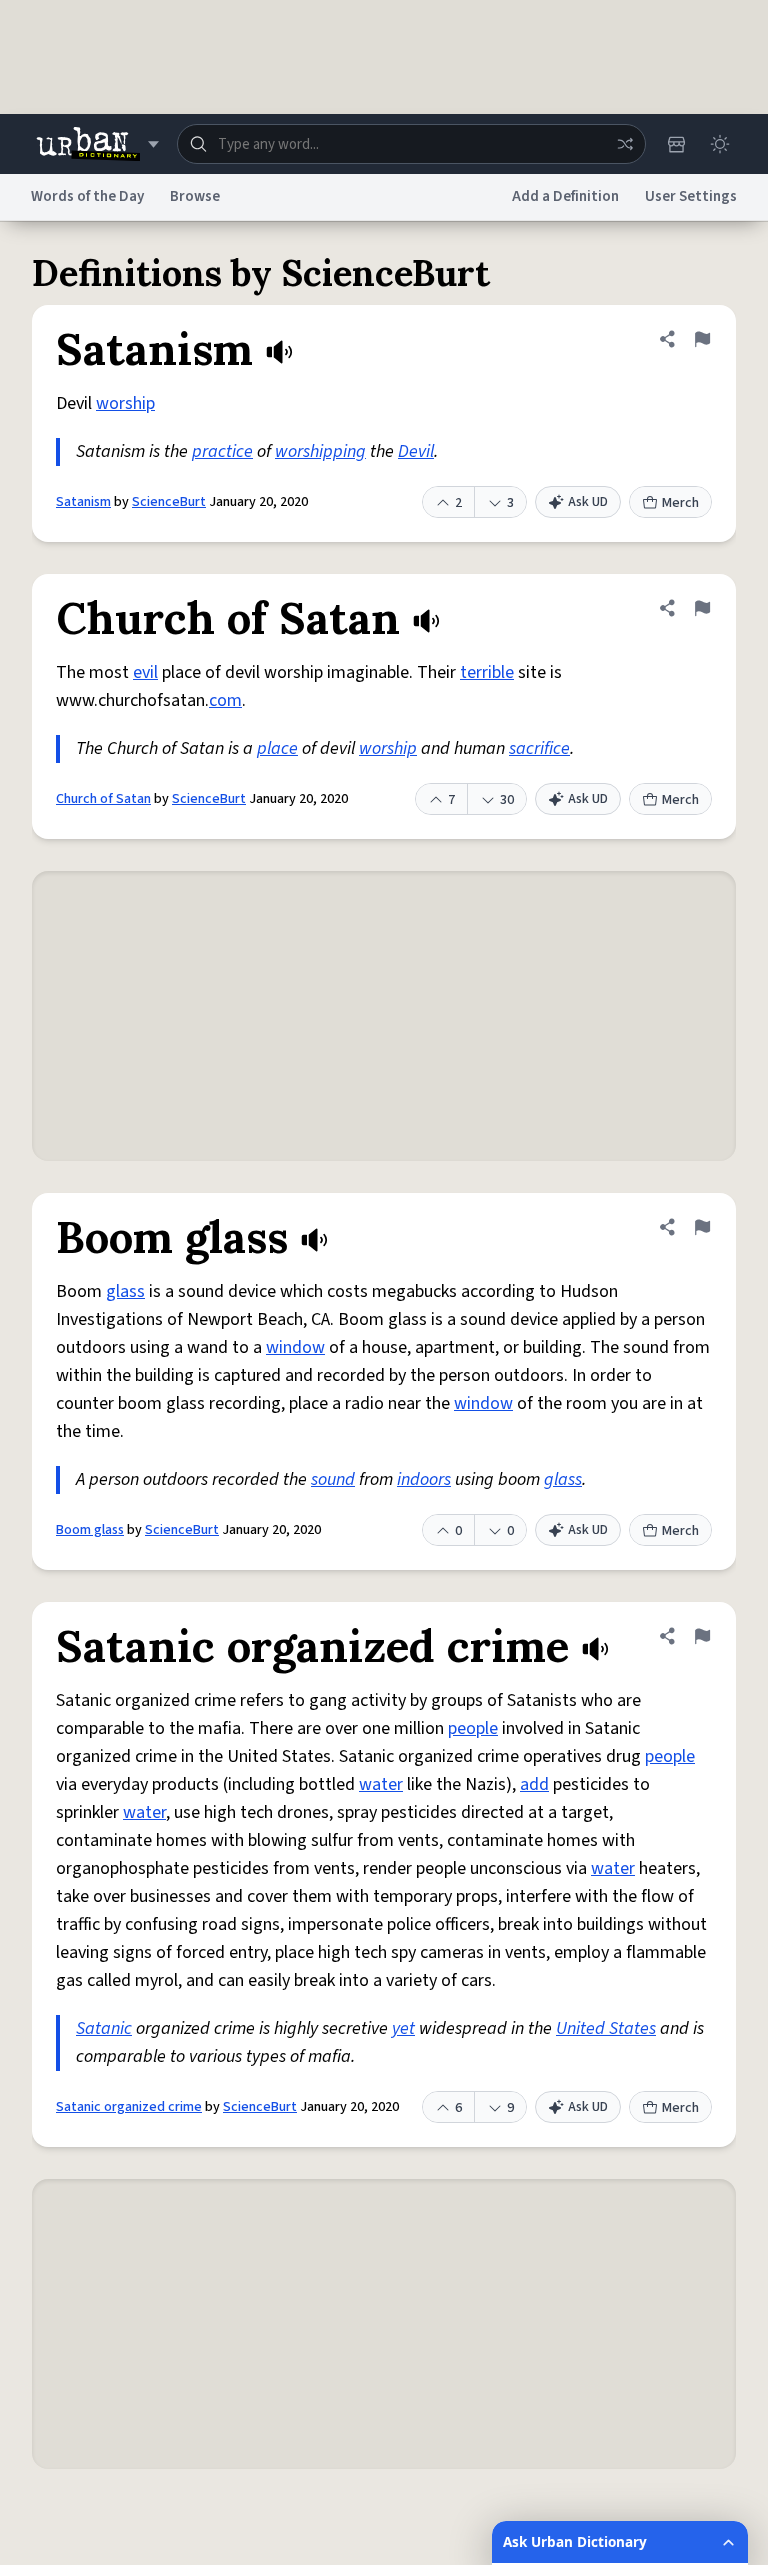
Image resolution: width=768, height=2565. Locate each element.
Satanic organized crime (129, 2107)
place (277, 748)
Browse (195, 196)
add (534, 1784)
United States (606, 2028)
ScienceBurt (169, 502)
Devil (416, 451)
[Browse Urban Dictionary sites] (97, 144)
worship (125, 403)
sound (333, 1479)
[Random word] (625, 144)
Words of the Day (87, 196)
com (225, 700)
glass (125, 1291)
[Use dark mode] (720, 144)
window (295, 1347)
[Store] (676, 144)
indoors (424, 1479)
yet (403, 2028)
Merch (680, 503)
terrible (487, 672)
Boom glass (90, 1530)
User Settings (691, 196)
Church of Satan (103, 799)
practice (222, 451)
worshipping (320, 451)
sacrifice (539, 748)
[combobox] (411, 144)
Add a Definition (565, 196)
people (473, 1728)
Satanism (83, 502)
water (381, 1784)
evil (145, 672)
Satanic (104, 2028)
